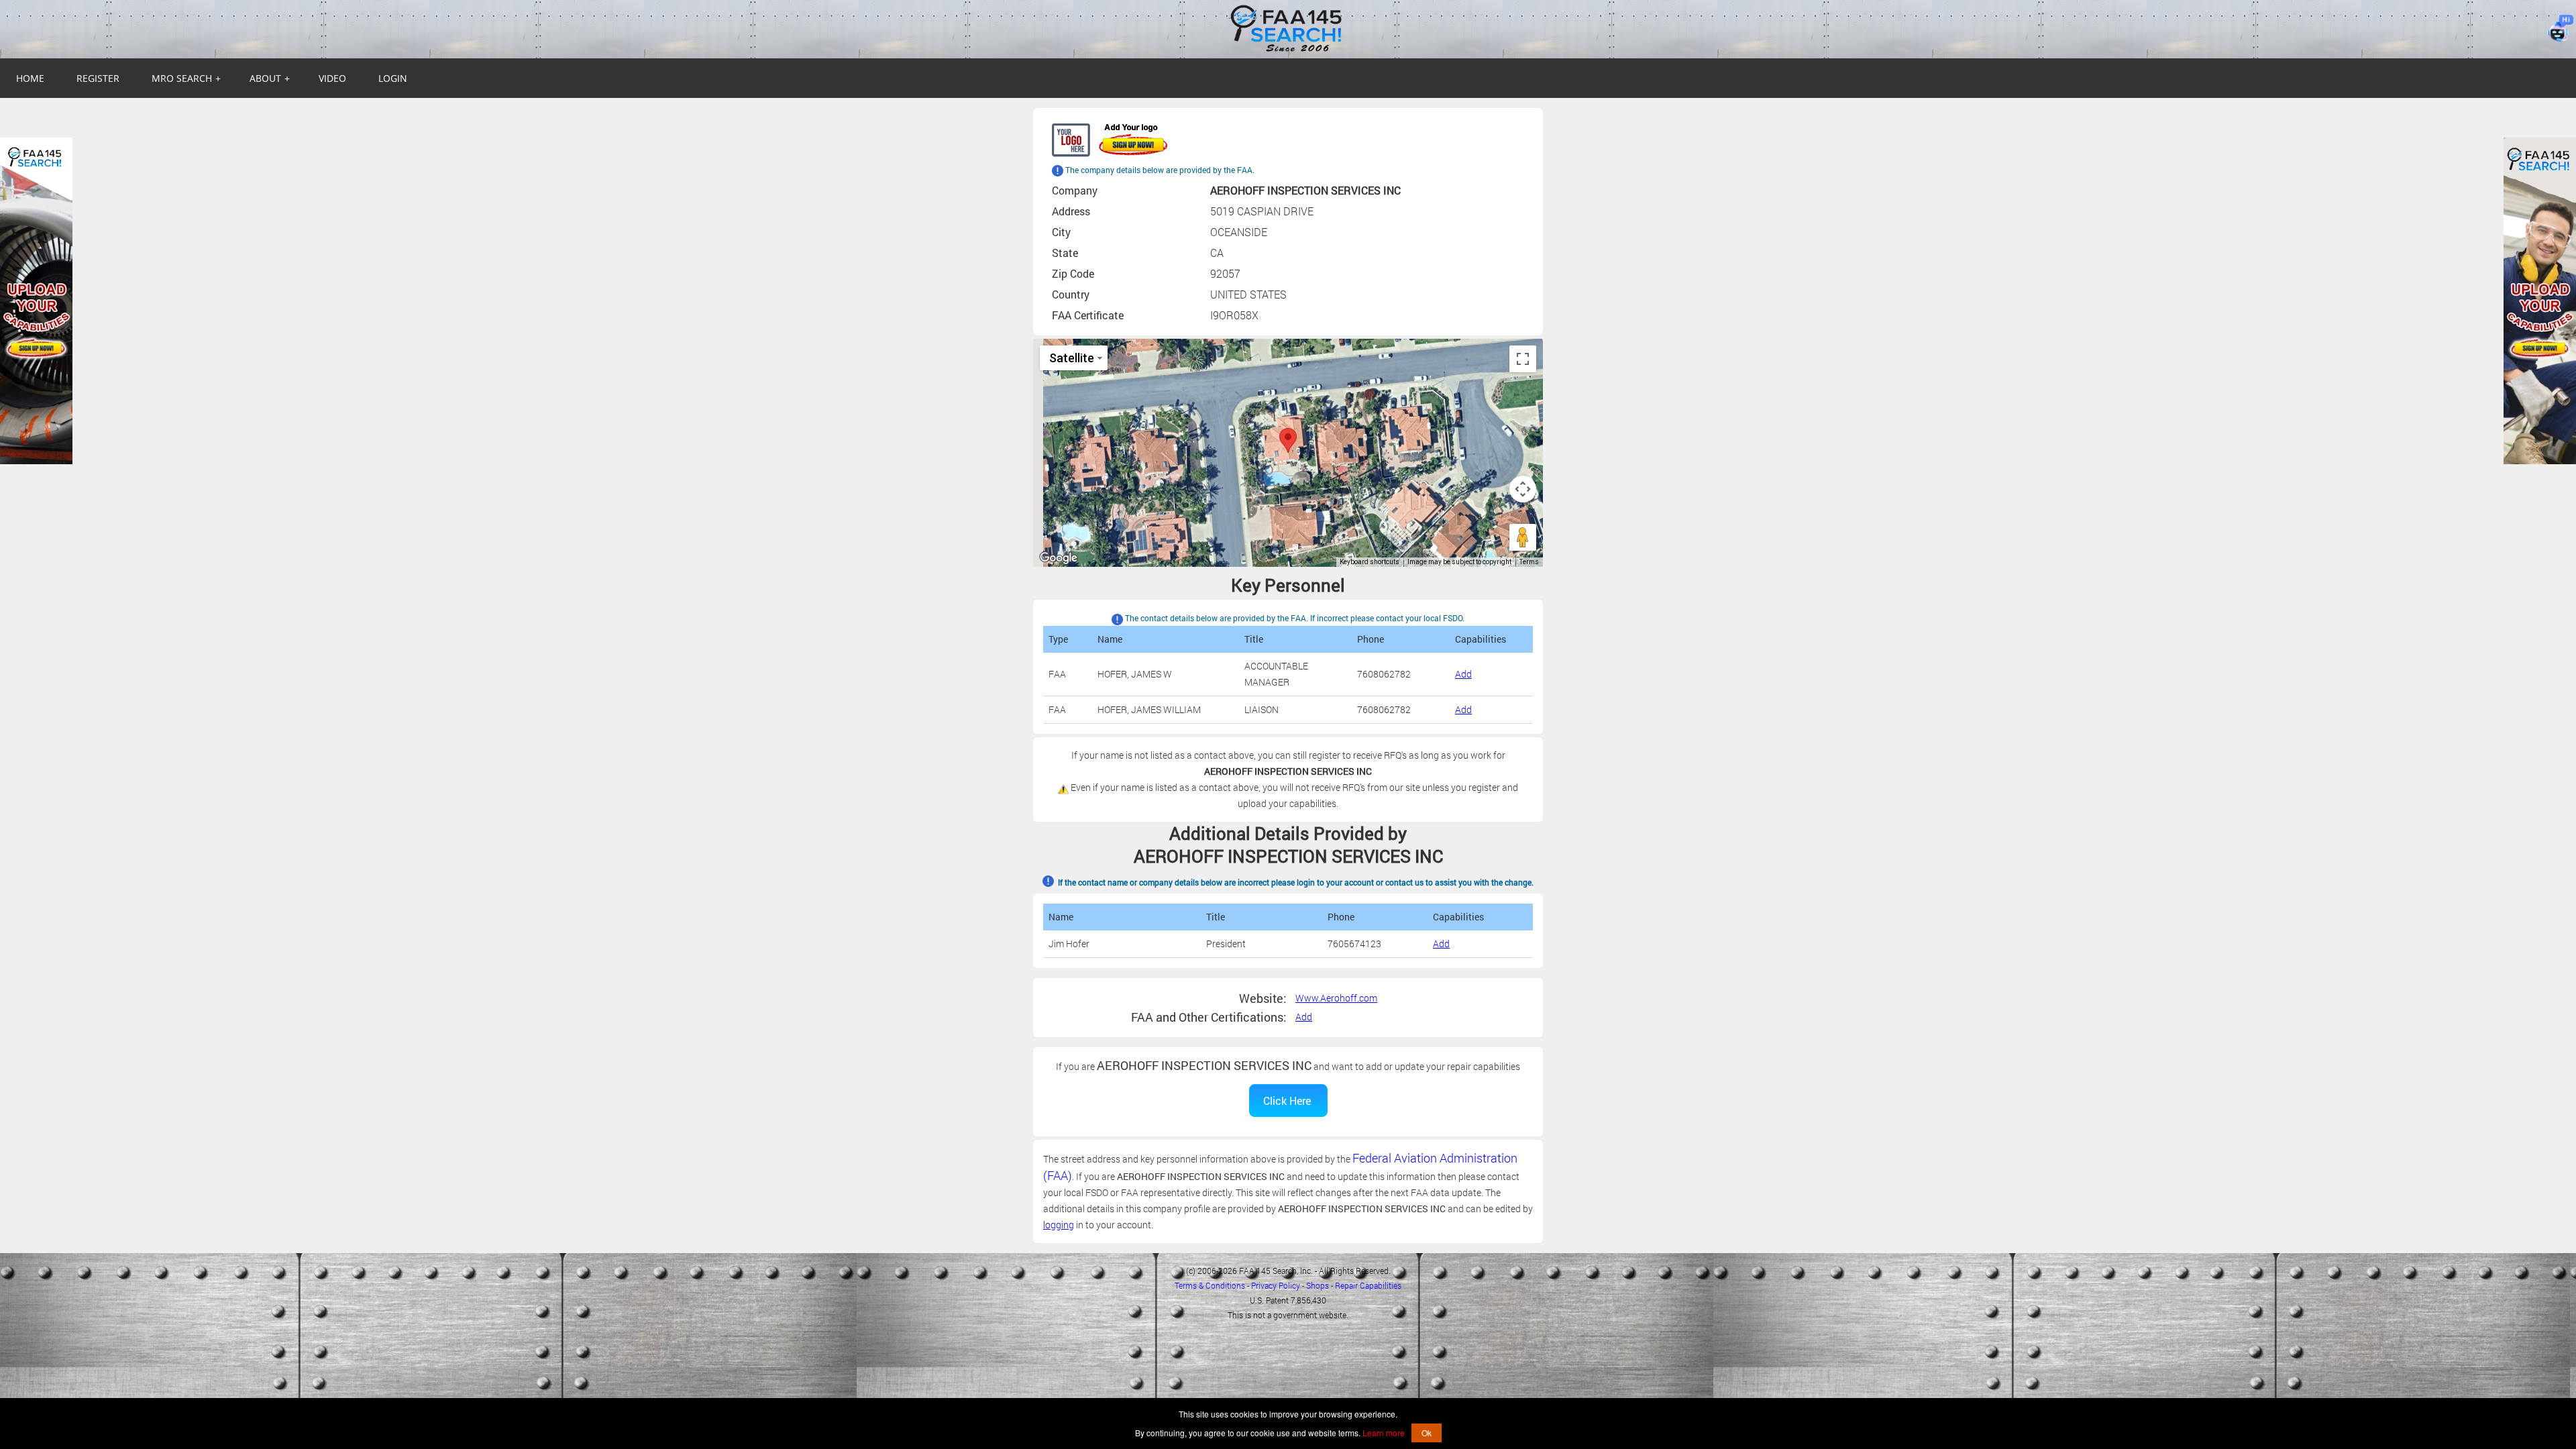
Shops (1318, 1285)
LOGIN (393, 78)
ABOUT (270, 78)
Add (1463, 674)
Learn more (1384, 1433)
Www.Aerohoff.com (1336, 998)
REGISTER (98, 78)
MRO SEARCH (186, 78)
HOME (30, 78)
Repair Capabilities (1368, 1285)
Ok (1427, 1433)
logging (1059, 1225)
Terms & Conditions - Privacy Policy (1237, 1285)
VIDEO (332, 78)
